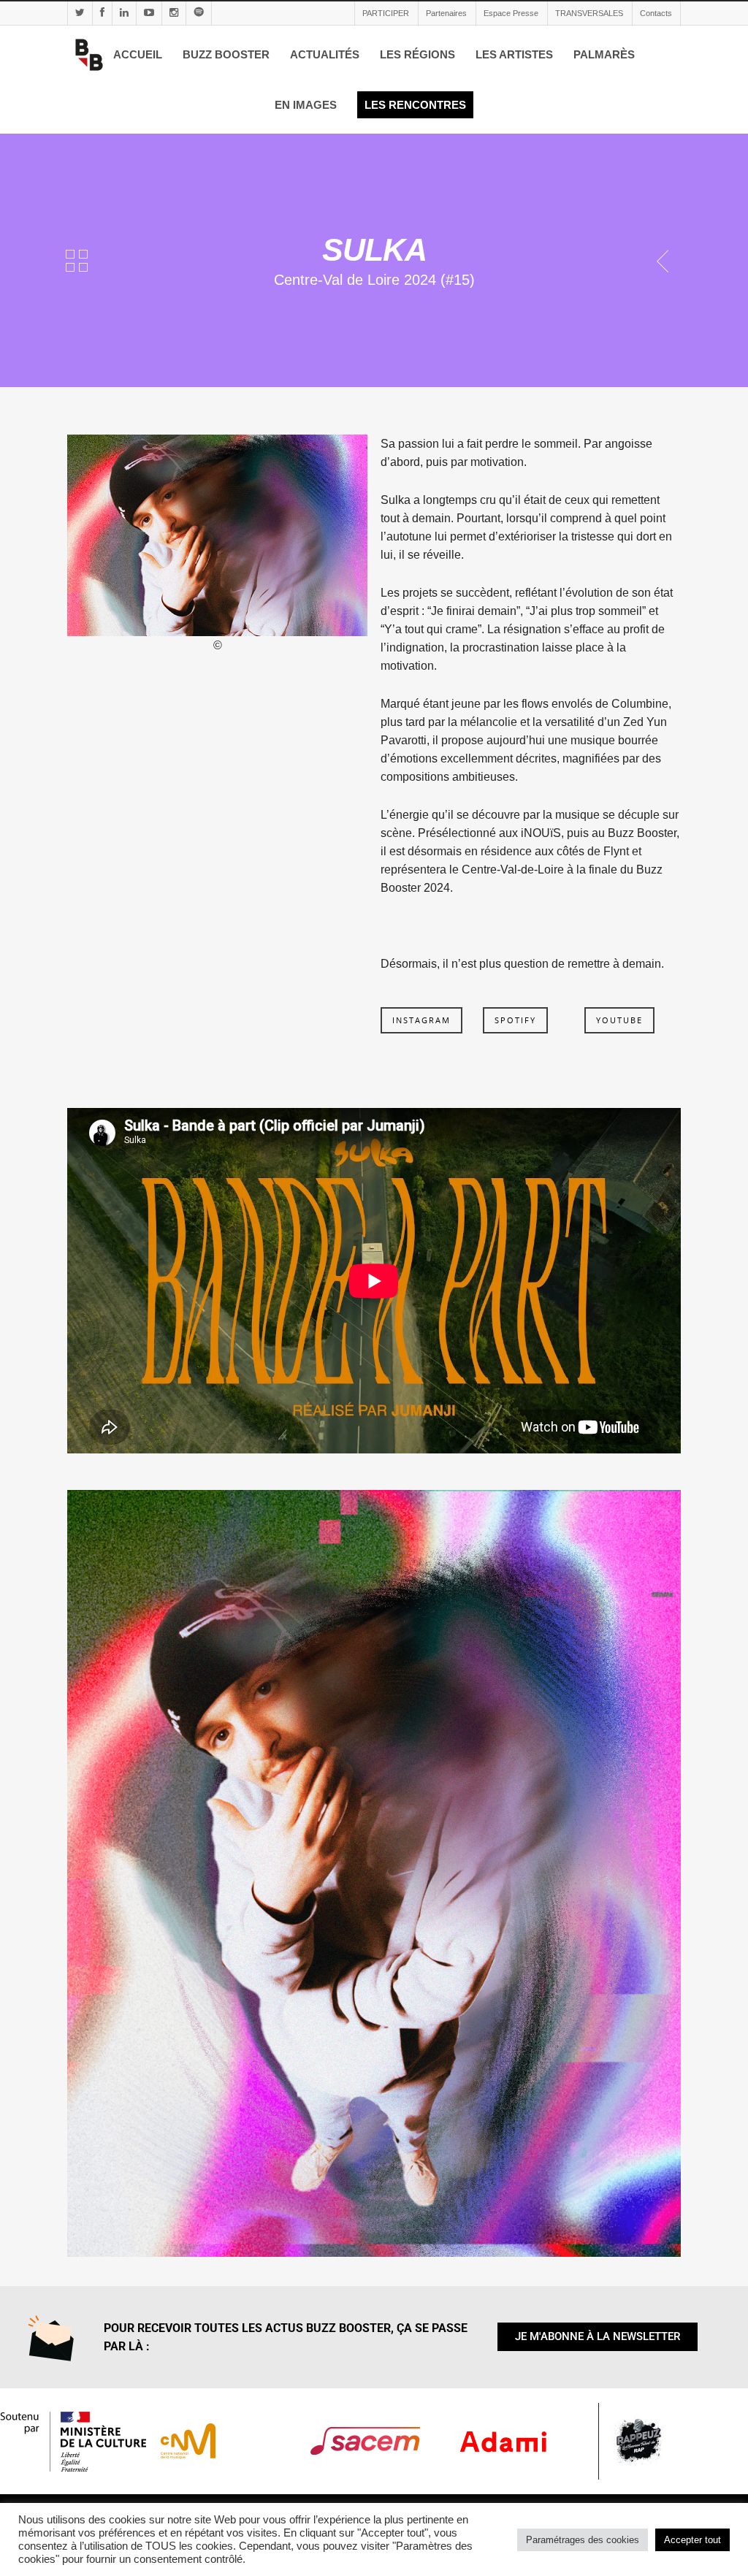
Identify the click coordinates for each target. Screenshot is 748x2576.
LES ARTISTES (514, 54)
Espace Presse (511, 13)
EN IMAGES (306, 105)
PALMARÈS (604, 54)
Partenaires (446, 13)
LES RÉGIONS (417, 54)
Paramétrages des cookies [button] (583, 2540)
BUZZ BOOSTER (226, 54)
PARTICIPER (386, 13)
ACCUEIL (138, 54)
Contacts (656, 13)
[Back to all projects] (77, 263)
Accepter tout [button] (692, 2540)
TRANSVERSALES (589, 13)
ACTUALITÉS (325, 54)
